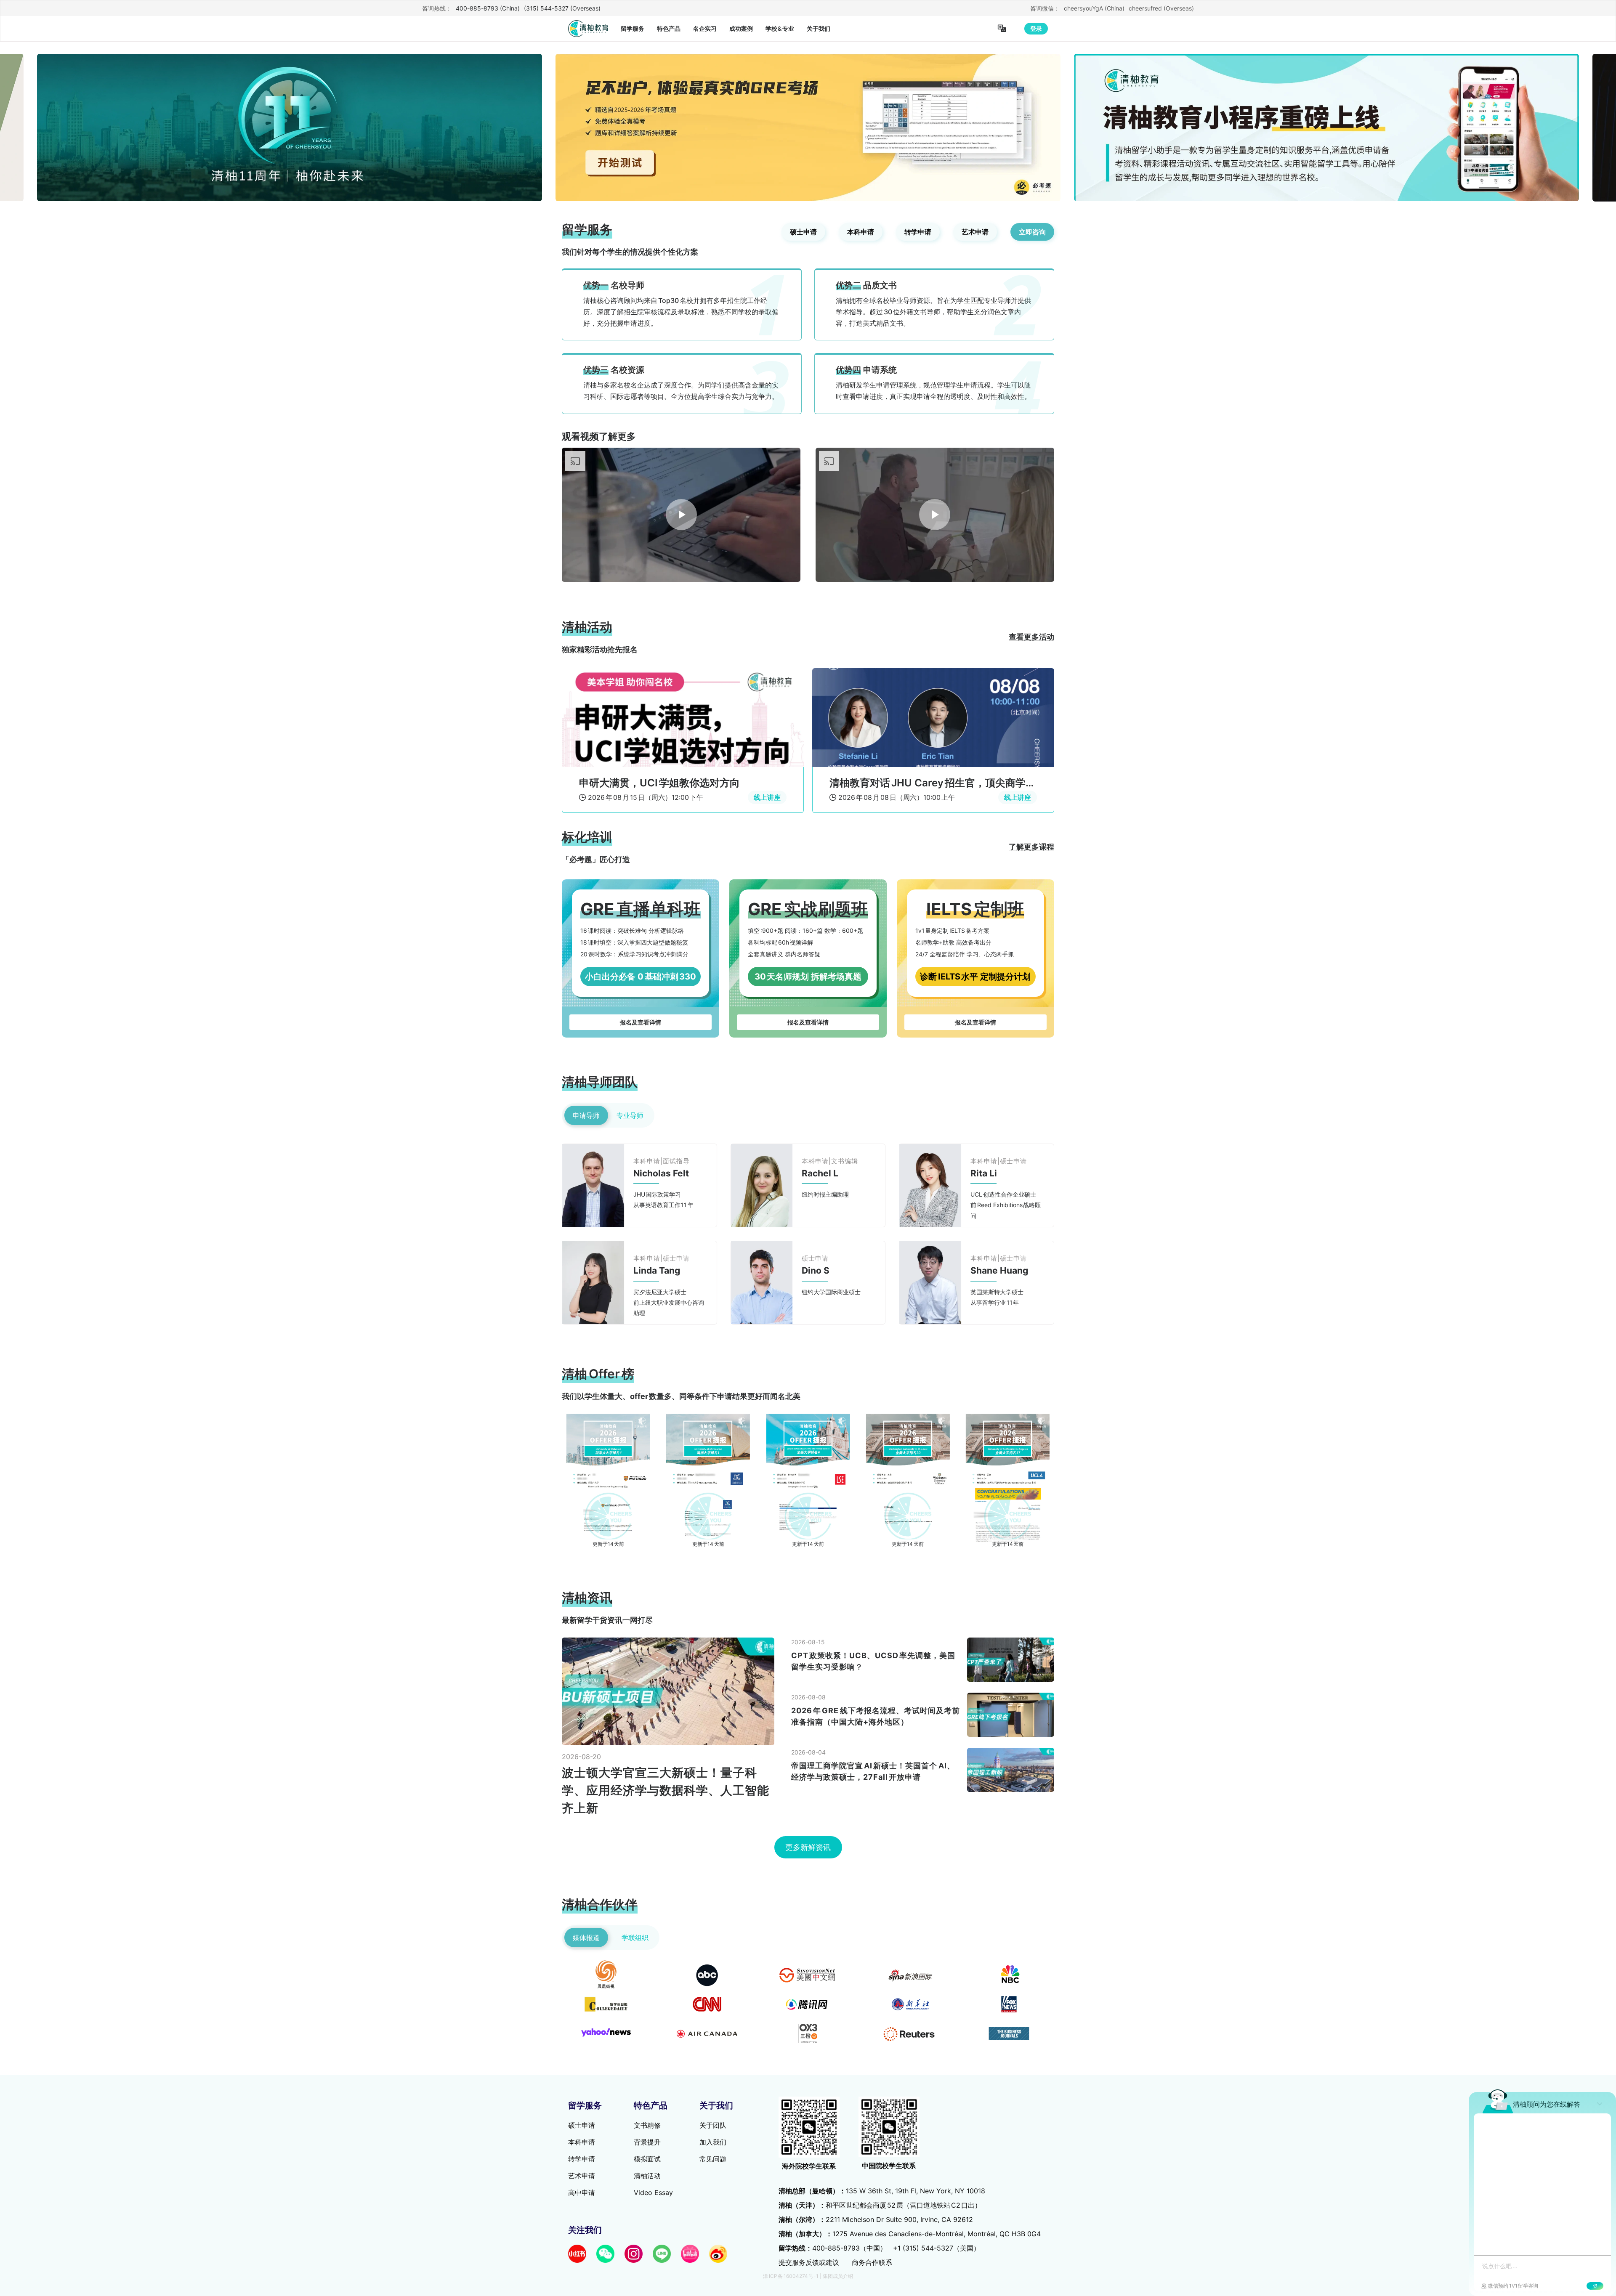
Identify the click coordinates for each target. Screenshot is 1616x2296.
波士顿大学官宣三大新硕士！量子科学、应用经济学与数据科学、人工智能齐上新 (666, 2254)
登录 (1036, 28)
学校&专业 (780, 28)
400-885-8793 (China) (488, 8)
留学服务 (633, 28)
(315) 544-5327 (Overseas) (562, 8)
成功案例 (741, 28)
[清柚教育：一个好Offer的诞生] (935, 748)
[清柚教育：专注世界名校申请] (681, 748)
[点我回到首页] (588, 29)
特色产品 (669, 28)
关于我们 (819, 28)
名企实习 (705, 28)
